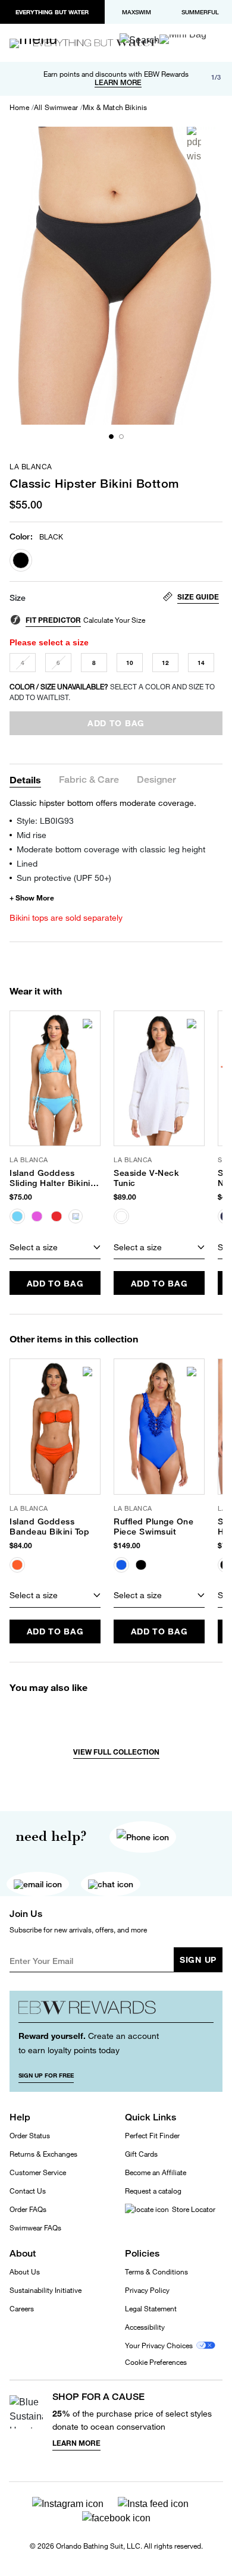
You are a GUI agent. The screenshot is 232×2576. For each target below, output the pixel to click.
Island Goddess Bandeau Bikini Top (49, 1527)
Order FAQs (28, 2209)
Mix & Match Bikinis (115, 108)
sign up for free (46, 2075)
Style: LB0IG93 (45, 821)
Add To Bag (55, 1283)
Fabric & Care (89, 780)
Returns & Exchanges (43, 2154)
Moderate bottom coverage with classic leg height (111, 849)
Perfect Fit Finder (152, 2136)
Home (19, 108)
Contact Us (28, 2191)
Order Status (30, 2136)
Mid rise (32, 835)
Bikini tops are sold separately (66, 917)
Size (18, 598)
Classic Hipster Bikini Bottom (94, 483)
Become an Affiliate (156, 2172)
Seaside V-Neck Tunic (146, 1178)
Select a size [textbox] (34, 1247)
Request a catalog (153, 2191)
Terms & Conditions (156, 2272)
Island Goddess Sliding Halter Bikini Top (50, 1178)
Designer (156, 780)
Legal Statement (151, 2309)
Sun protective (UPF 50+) (64, 878)
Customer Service (38, 2172)
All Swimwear (56, 108)
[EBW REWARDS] (116, 2011)
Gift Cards (141, 2154)
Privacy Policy (147, 2290)
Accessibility (145, 2327)
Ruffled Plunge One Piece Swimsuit (153, 1527)
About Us (25, 2272)
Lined (27, 863)
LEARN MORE (118, 83)
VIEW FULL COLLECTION (116, 1752)
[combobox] (55, 1247)
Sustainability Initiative (46, 2290)
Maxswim (137, 12)
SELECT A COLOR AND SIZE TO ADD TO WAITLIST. (112, 692)
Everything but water (52, 12)
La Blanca (31, 467)
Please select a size (49, 642)
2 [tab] (121, 437)
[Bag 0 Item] (183, 39)
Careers (22, 2309)
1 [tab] (111, 437)
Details (25, 779)
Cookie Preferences (156, 2362)
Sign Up (198, 1960)
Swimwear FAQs (35, 2228)
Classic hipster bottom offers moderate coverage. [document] (103, 803)
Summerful (200, 12)
